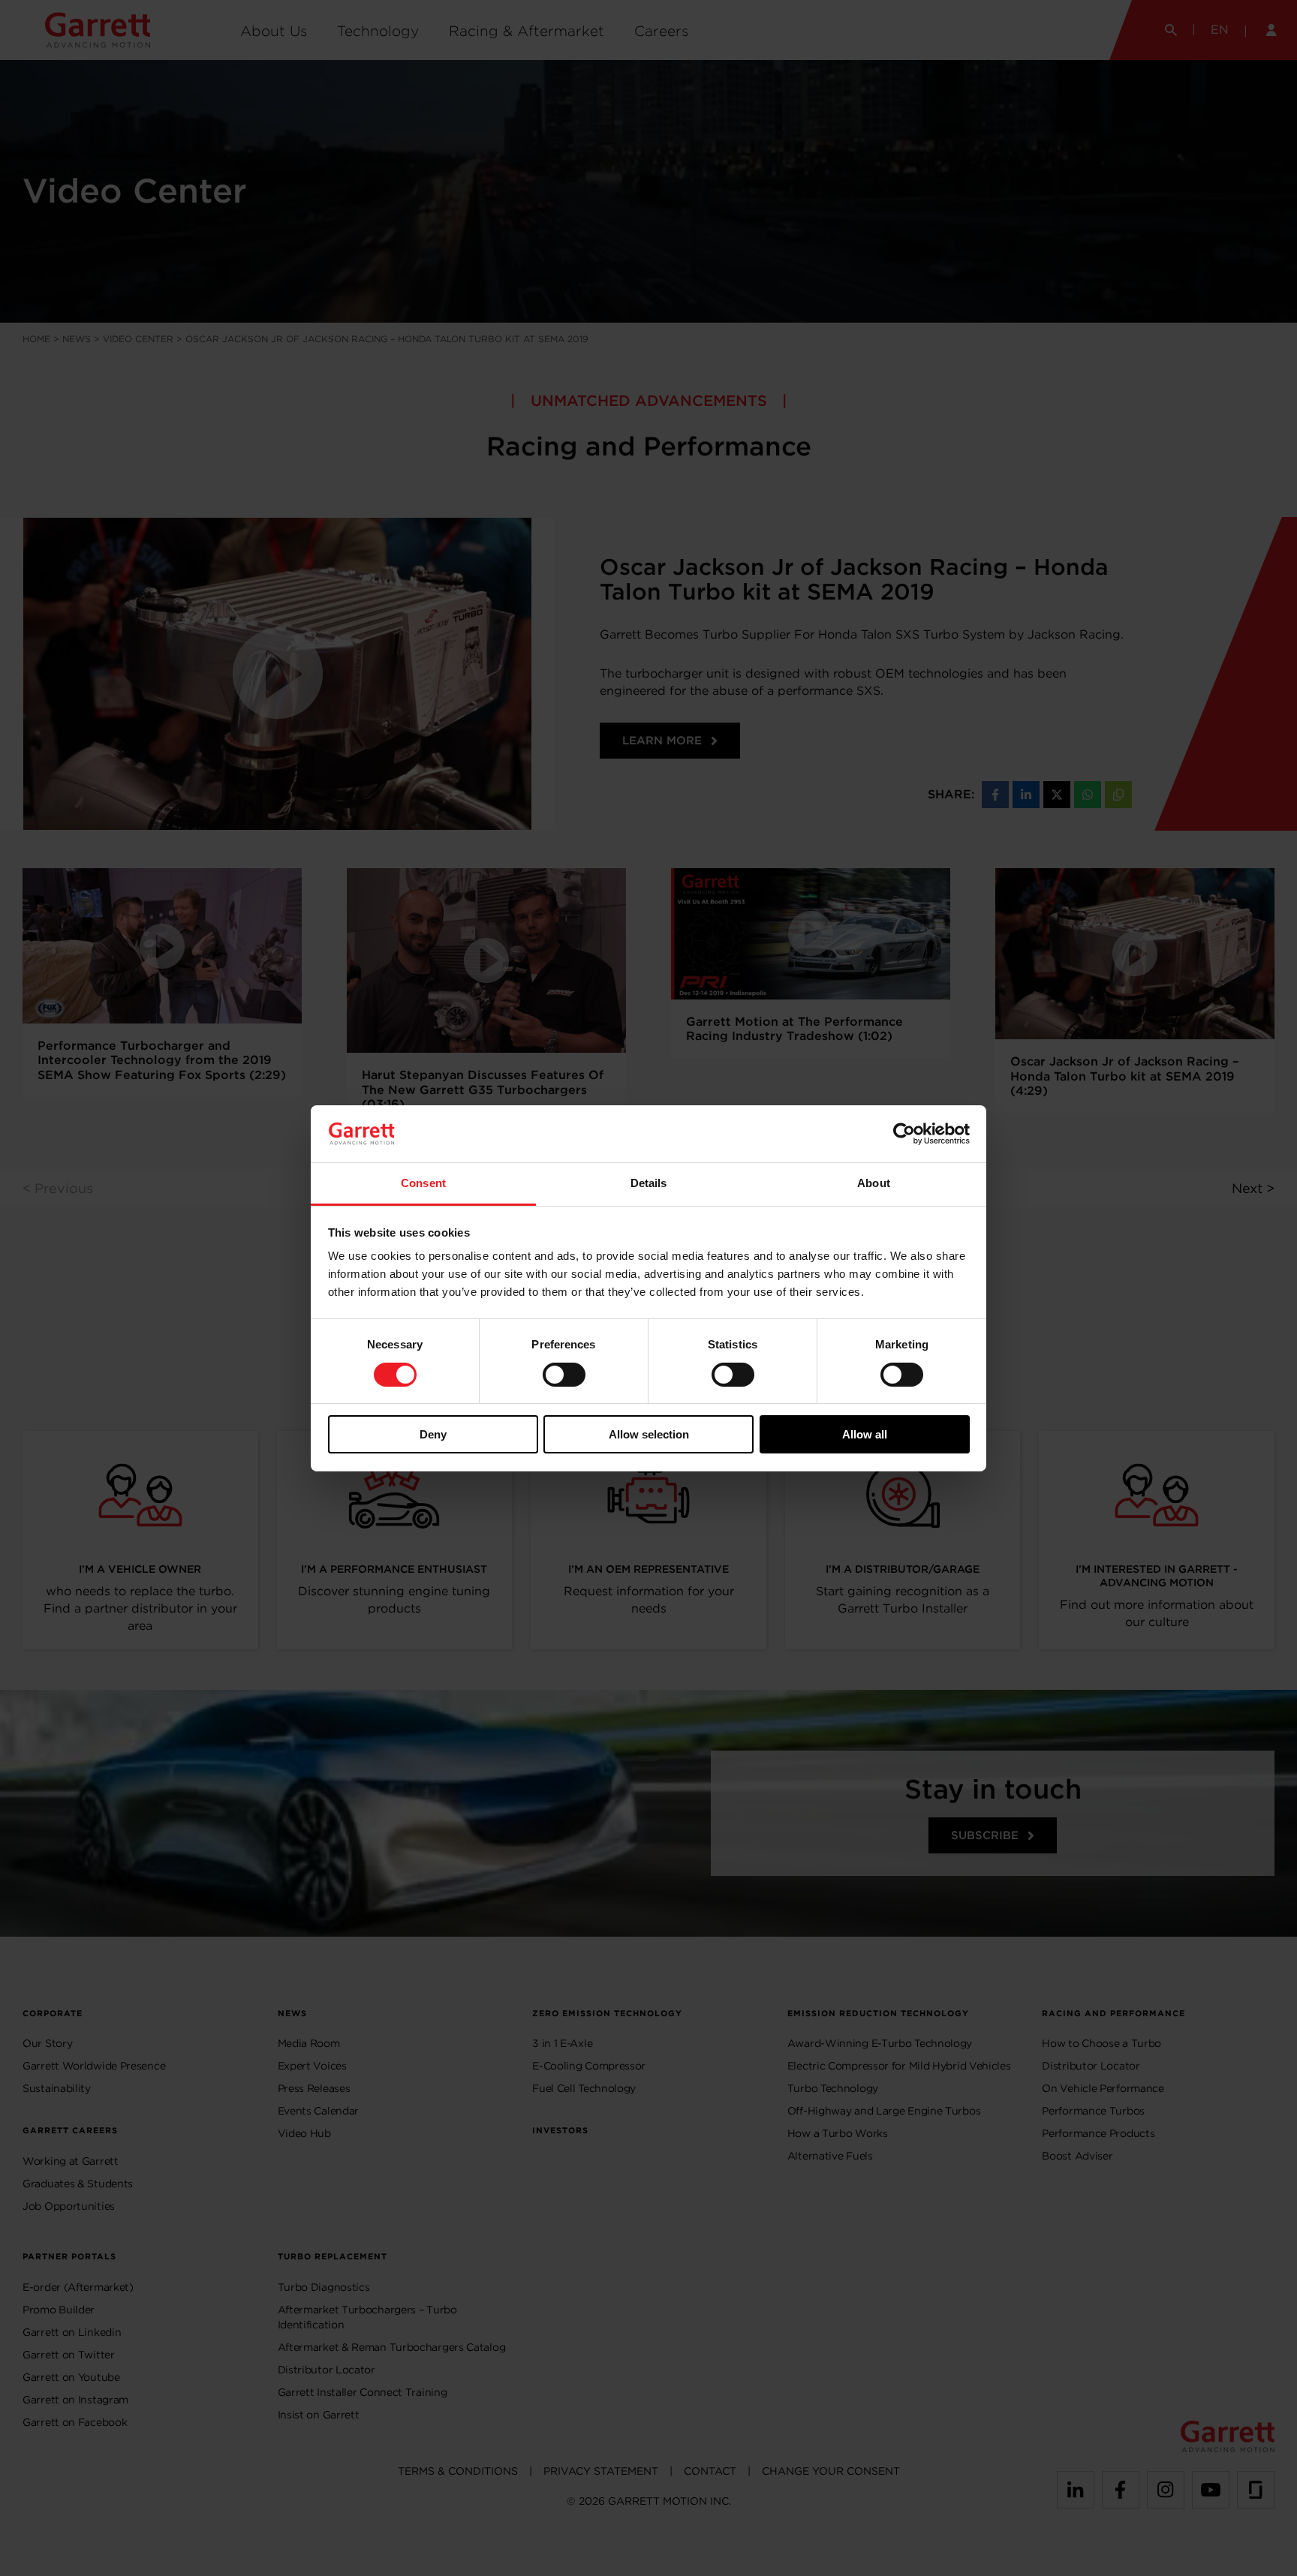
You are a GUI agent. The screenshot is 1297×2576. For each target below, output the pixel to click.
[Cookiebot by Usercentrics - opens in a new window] (904, 1134)
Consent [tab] (423, 1183)
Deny (433, 1434)
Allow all (865, 1434)
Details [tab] (649, 1183)
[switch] (564, 1375)
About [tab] (874, 1183)
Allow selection (649, 1434)
